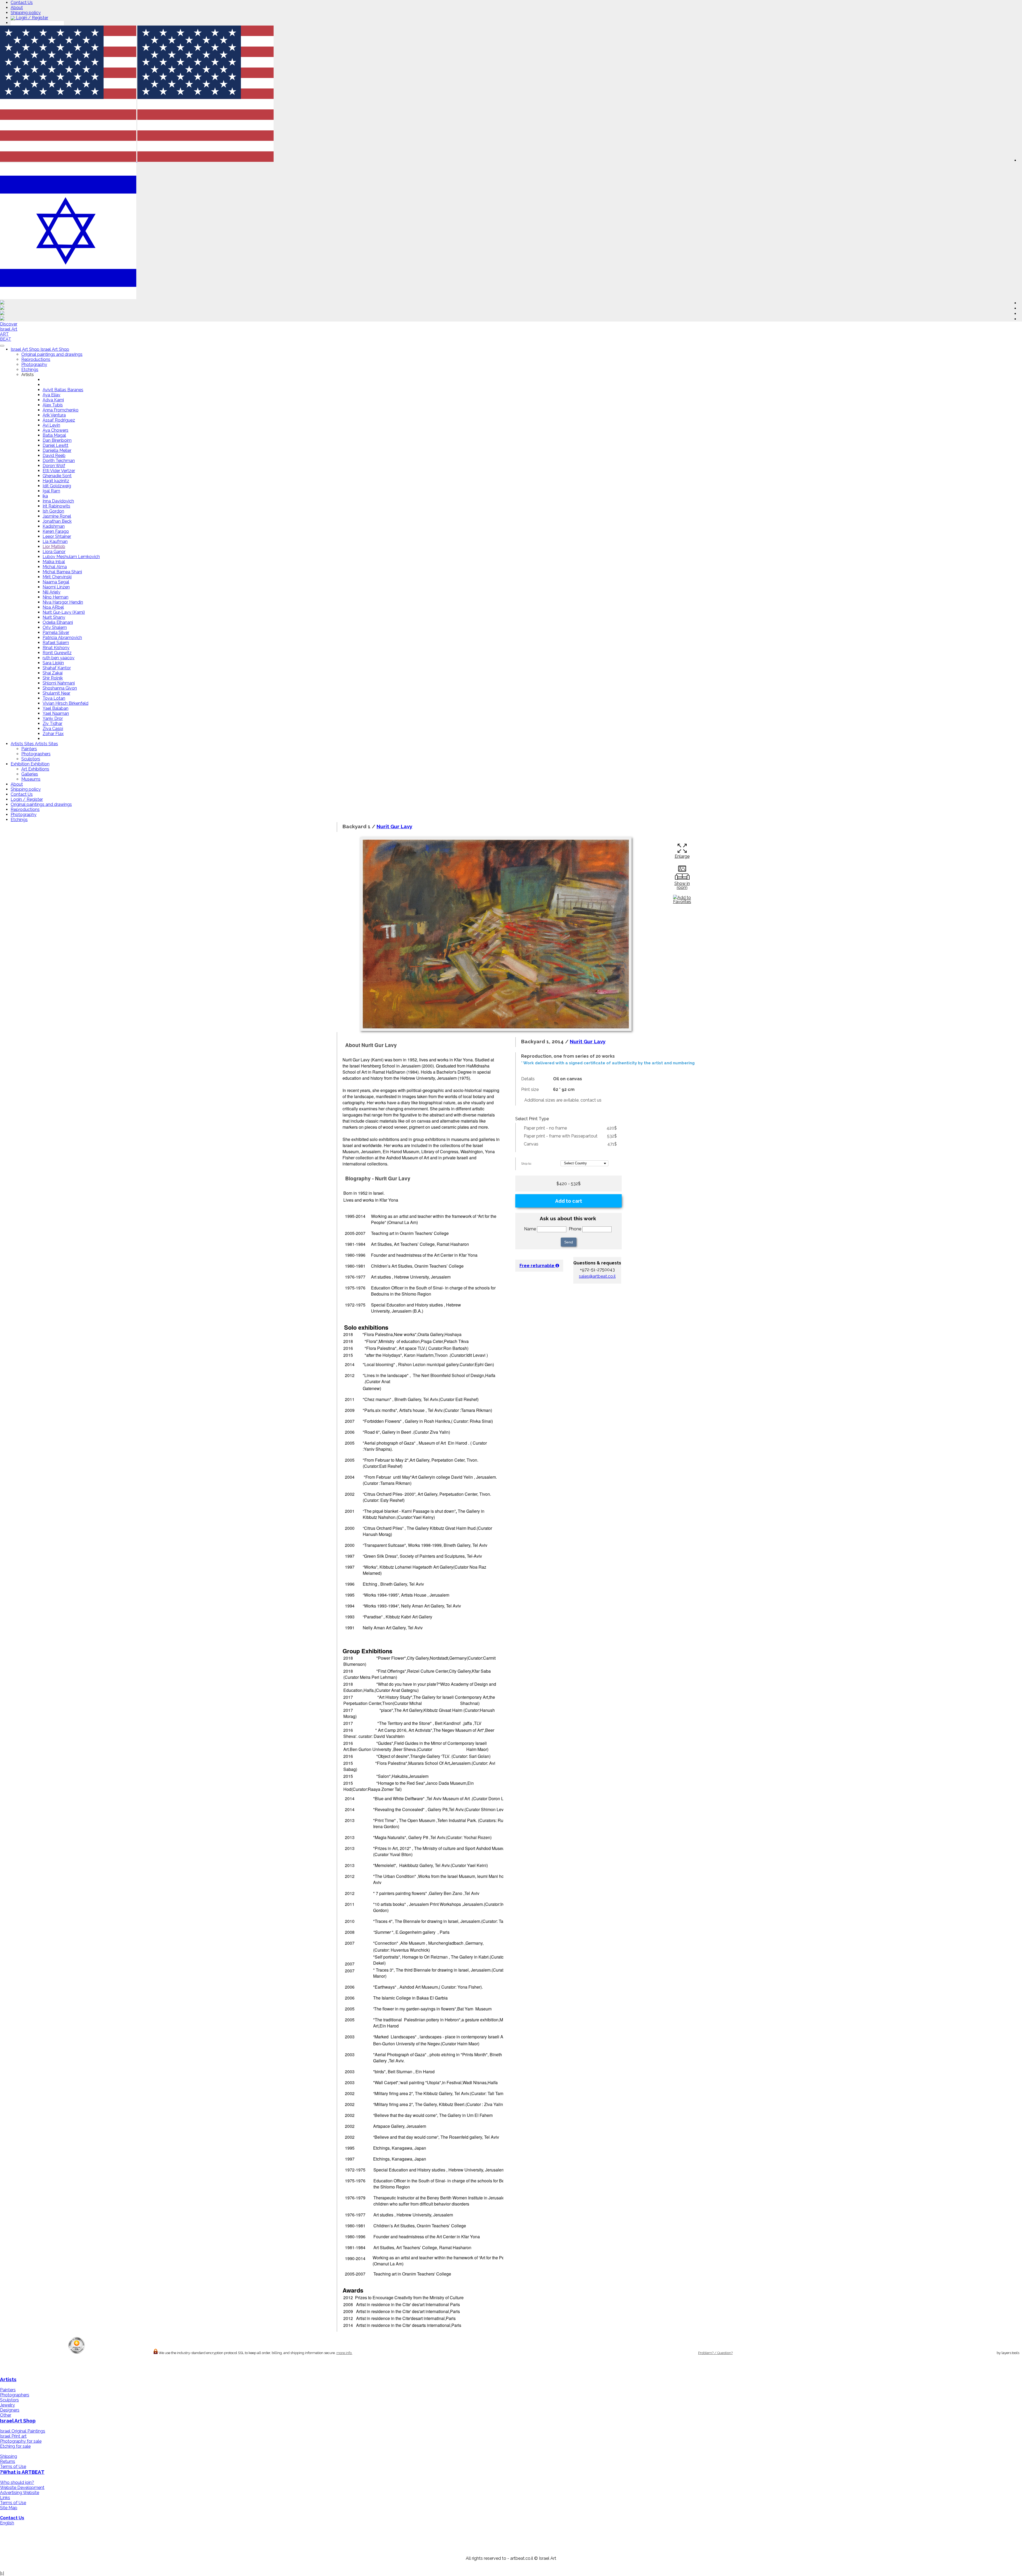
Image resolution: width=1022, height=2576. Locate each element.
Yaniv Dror (53, 718)
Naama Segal (56, 582)
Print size (530, 1089)
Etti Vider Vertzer (59, 471)
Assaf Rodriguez (59, 420)
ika (45, 496)
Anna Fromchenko (61, 410)
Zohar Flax (53, 734)
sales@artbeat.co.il (597, 1276)
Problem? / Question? (715, 2353)
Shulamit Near (56, 693)
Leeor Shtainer (57, 536)
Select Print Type (532, 1119)
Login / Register (32, 18)
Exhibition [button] (21, 764)
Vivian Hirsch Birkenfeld (65, 703)
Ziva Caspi (53, 729)
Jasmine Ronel (57, 516)
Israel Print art (13, 2436)
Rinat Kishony (56, 648)
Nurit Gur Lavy (394, 826)
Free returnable (537, 1266)
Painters (29, 749)
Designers (10, 2410)
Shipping (9, 2456)
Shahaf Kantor (57, 668)
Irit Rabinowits (56, 506)
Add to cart (569, 1201)
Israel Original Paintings (23, 2431)
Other (6, 2415)
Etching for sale (15, 2446)
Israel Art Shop (18, 2421)
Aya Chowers (55, 430)
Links (5, 2498)
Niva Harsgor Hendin (63, 602)
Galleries (30, 774)
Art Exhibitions (35, 769)
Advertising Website (20, 2493)
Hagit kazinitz (56, 481)
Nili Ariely (51, 592)
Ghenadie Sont (57, 476)
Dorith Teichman (59, 461)
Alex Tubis (53, 405)
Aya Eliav (51, 395)
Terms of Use (13, 2466)
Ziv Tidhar (52, 724)
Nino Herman (55, 597)
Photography (34, 364)
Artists (8, 2379)
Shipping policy (26, 13)
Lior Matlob (54, 547)
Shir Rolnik (53, 678)
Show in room (682, 885)
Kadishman (54, 526)
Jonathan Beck (57, 521)
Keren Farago (56, 531)
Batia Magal (54, 435)
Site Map (9, 2508)
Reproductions (36, 359)
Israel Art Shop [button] (26, 349)
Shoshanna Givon (60, 688)
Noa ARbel (53, 607)
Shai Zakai (53, 673)
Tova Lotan (54, 698)
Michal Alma (55, 567)
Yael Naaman (56, 713)
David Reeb (54, 456)
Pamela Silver (56, 632)
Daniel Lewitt (55, 445)
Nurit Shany (54, 617)
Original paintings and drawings (52, 354)
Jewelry (7, 2405)
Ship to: (526, 1164)
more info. (344, 2353)
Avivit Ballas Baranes (63, 390)
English (7, 2523)
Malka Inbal (54, 562)
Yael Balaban (55, 708)
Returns (8, 2461)
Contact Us (22, 3)
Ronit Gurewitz (57, 653)
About (17, 8)
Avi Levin (51, 425)
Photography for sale (21, 2441)
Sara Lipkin (53, 663)
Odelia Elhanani (58, 622)
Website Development (22, 2488)
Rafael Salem (56, 643)
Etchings (30, 370)
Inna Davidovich (58, 501)
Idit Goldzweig (57, 486)
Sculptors (31, 759)
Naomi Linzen (56, 587)
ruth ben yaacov (59, 658)
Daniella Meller (57, 450)
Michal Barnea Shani (62, 572)
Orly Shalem (55, 627)
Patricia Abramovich (62, 638)
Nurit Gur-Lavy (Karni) (64, 612)
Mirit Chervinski (57, 577)
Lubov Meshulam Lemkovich (71, 557)
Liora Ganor (54, 552)
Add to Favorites (682, 900)
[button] (205, 160)
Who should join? (17, 2482)
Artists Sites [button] (23, 744)
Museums (31, 779)
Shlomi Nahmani (59, 683)
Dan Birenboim (57, 440)
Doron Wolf (54, 466)
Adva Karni (53, 400)
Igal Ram (51, 491)
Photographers (36, 754)
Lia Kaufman (55, 541)
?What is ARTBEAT (22, 2472)
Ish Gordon (53, 511)
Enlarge (682, 856)
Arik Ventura (54, 415)
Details (528, 1079)
